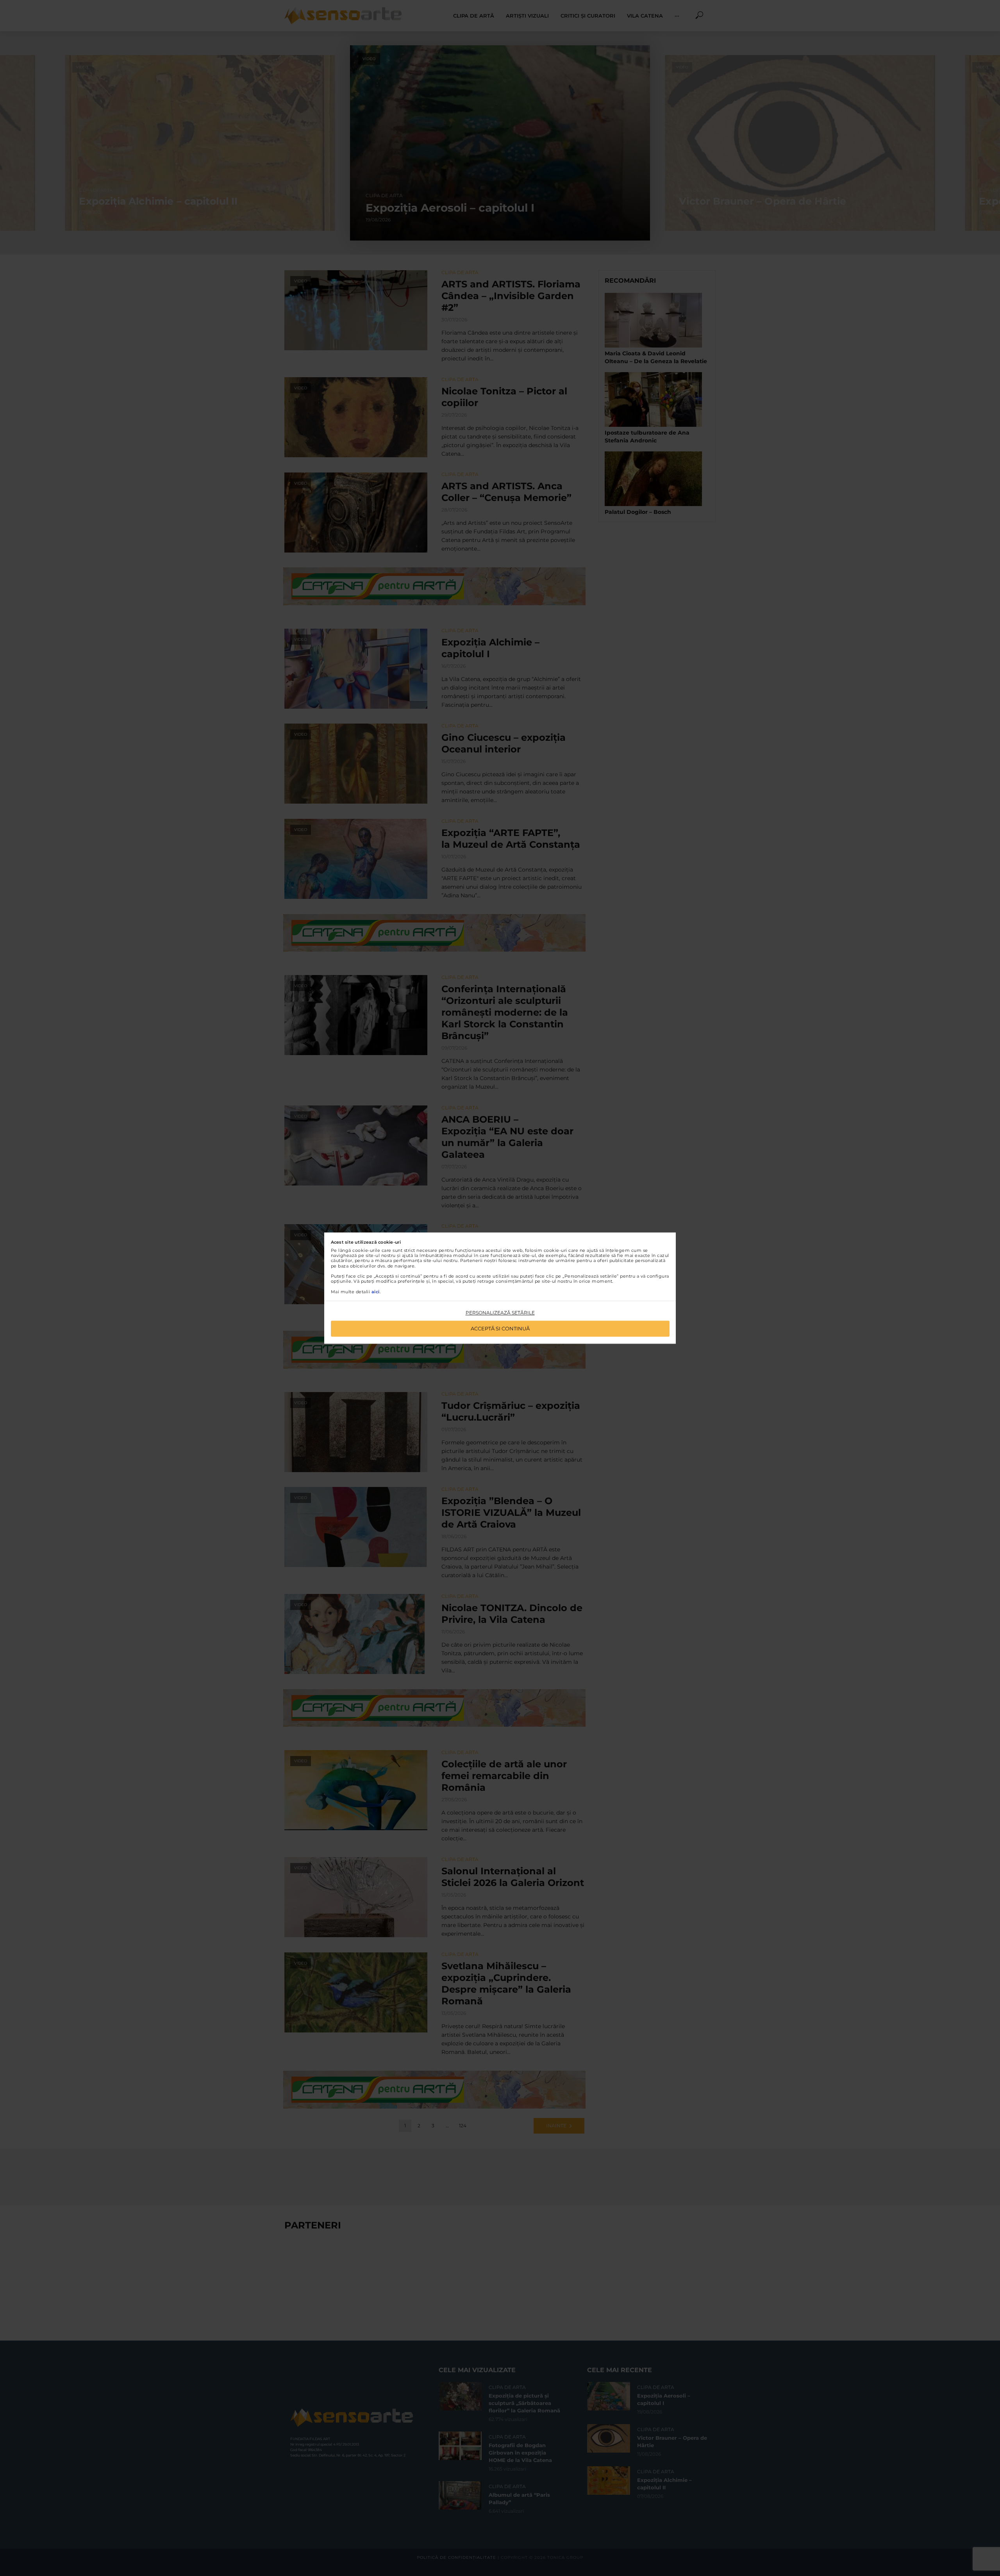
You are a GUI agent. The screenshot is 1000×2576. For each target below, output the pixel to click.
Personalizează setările (500, 1313)
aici (376, 1292)
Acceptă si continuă (500, 1328)
